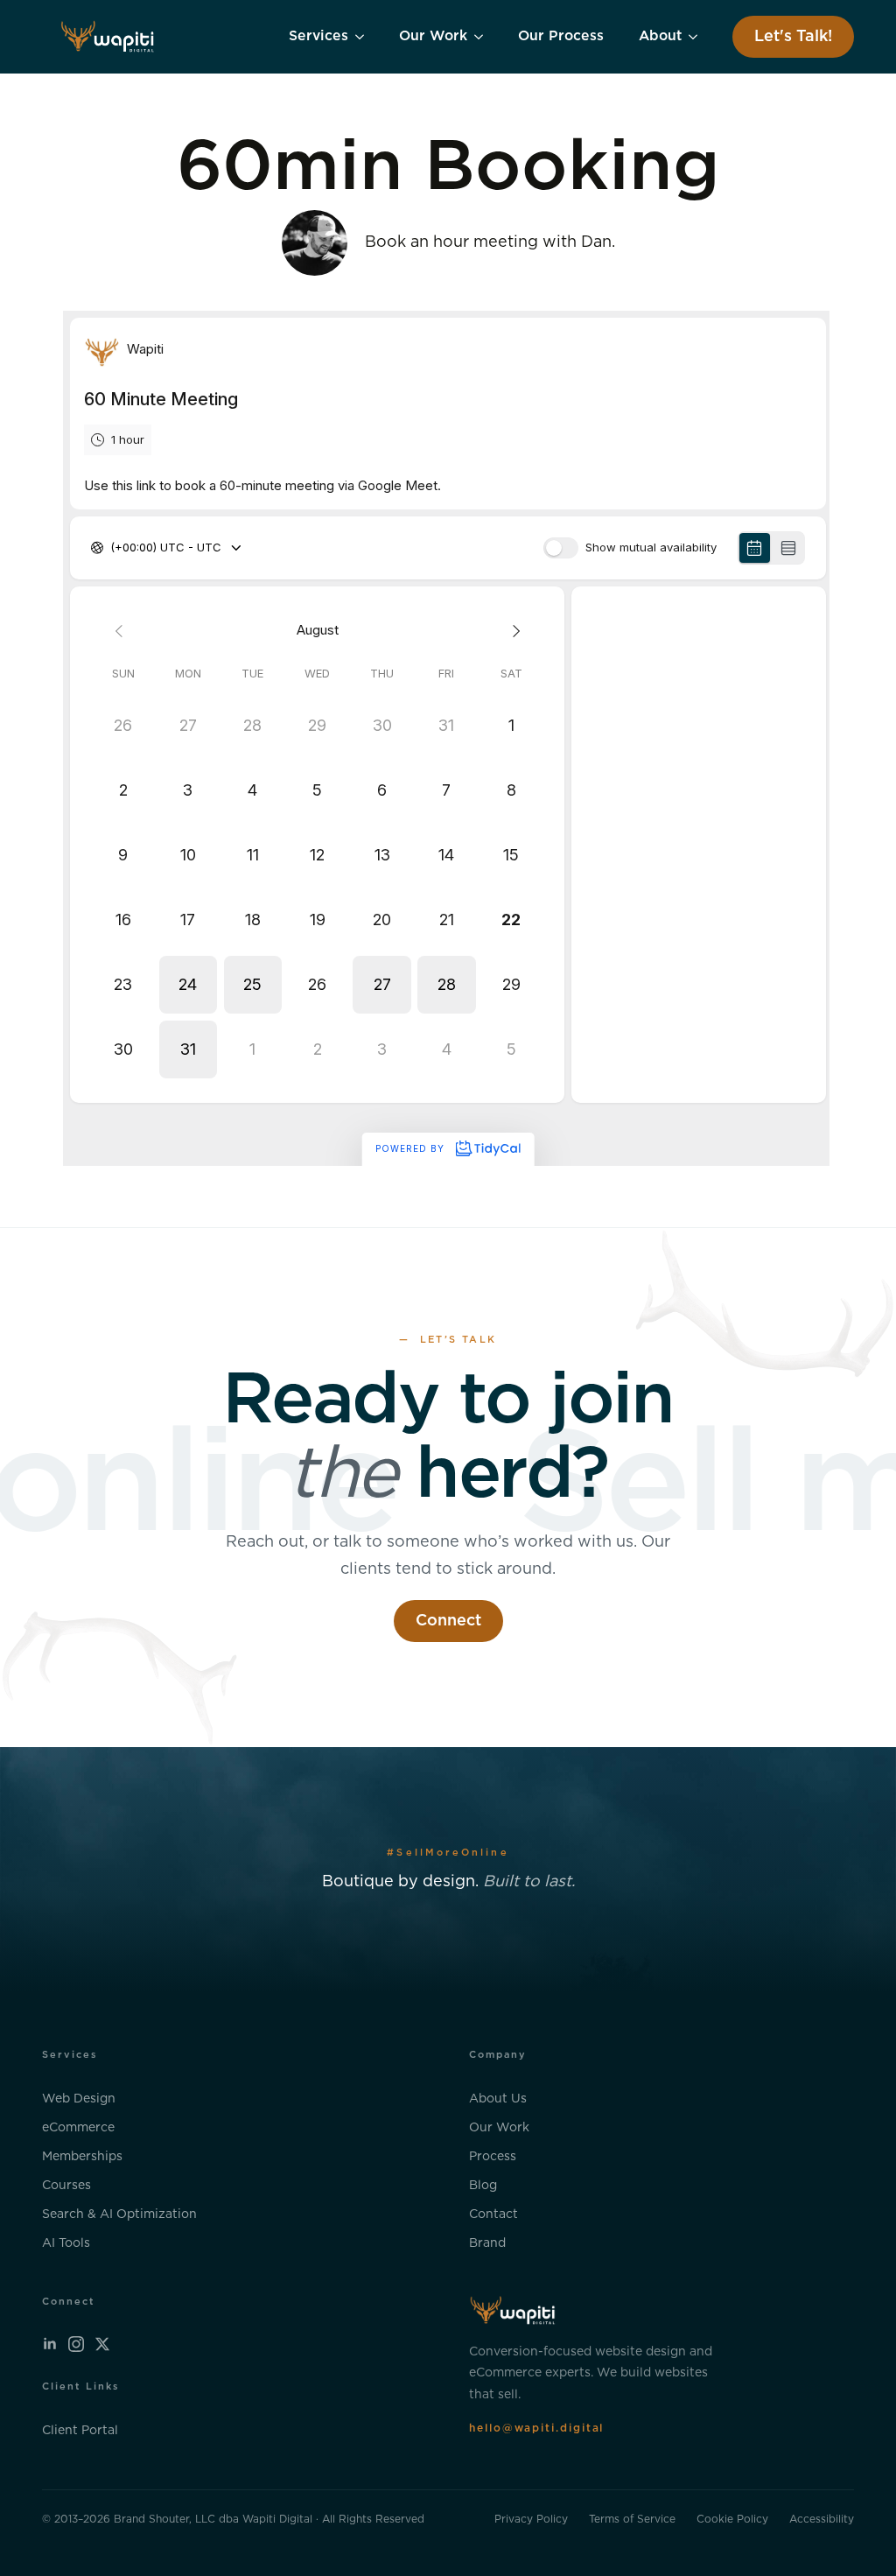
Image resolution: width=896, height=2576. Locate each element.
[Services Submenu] (365, 37)
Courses (66, 2186)
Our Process (561, 36)
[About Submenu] (698, 37)
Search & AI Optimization (119, 2215)
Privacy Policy (531, 2519)
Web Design (79, 2099)
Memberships (82, 2157)
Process (493, 2157)
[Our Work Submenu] (484, 37)
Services (318, 36)
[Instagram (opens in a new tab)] (76, 2344)
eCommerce (78, 2128)
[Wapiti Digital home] (108, 37)
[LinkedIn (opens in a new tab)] (50, 2344)
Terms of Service (632, 2519)
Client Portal (80, 2430)
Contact (493, 2215)
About (660, 36)
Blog (483, 2186)
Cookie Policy (732, 2519)
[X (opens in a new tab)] (102, 2344)
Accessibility (822, 2519)
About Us (498, 2099)
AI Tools (66, 2243)
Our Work (433, 36)
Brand (487, 2243)
